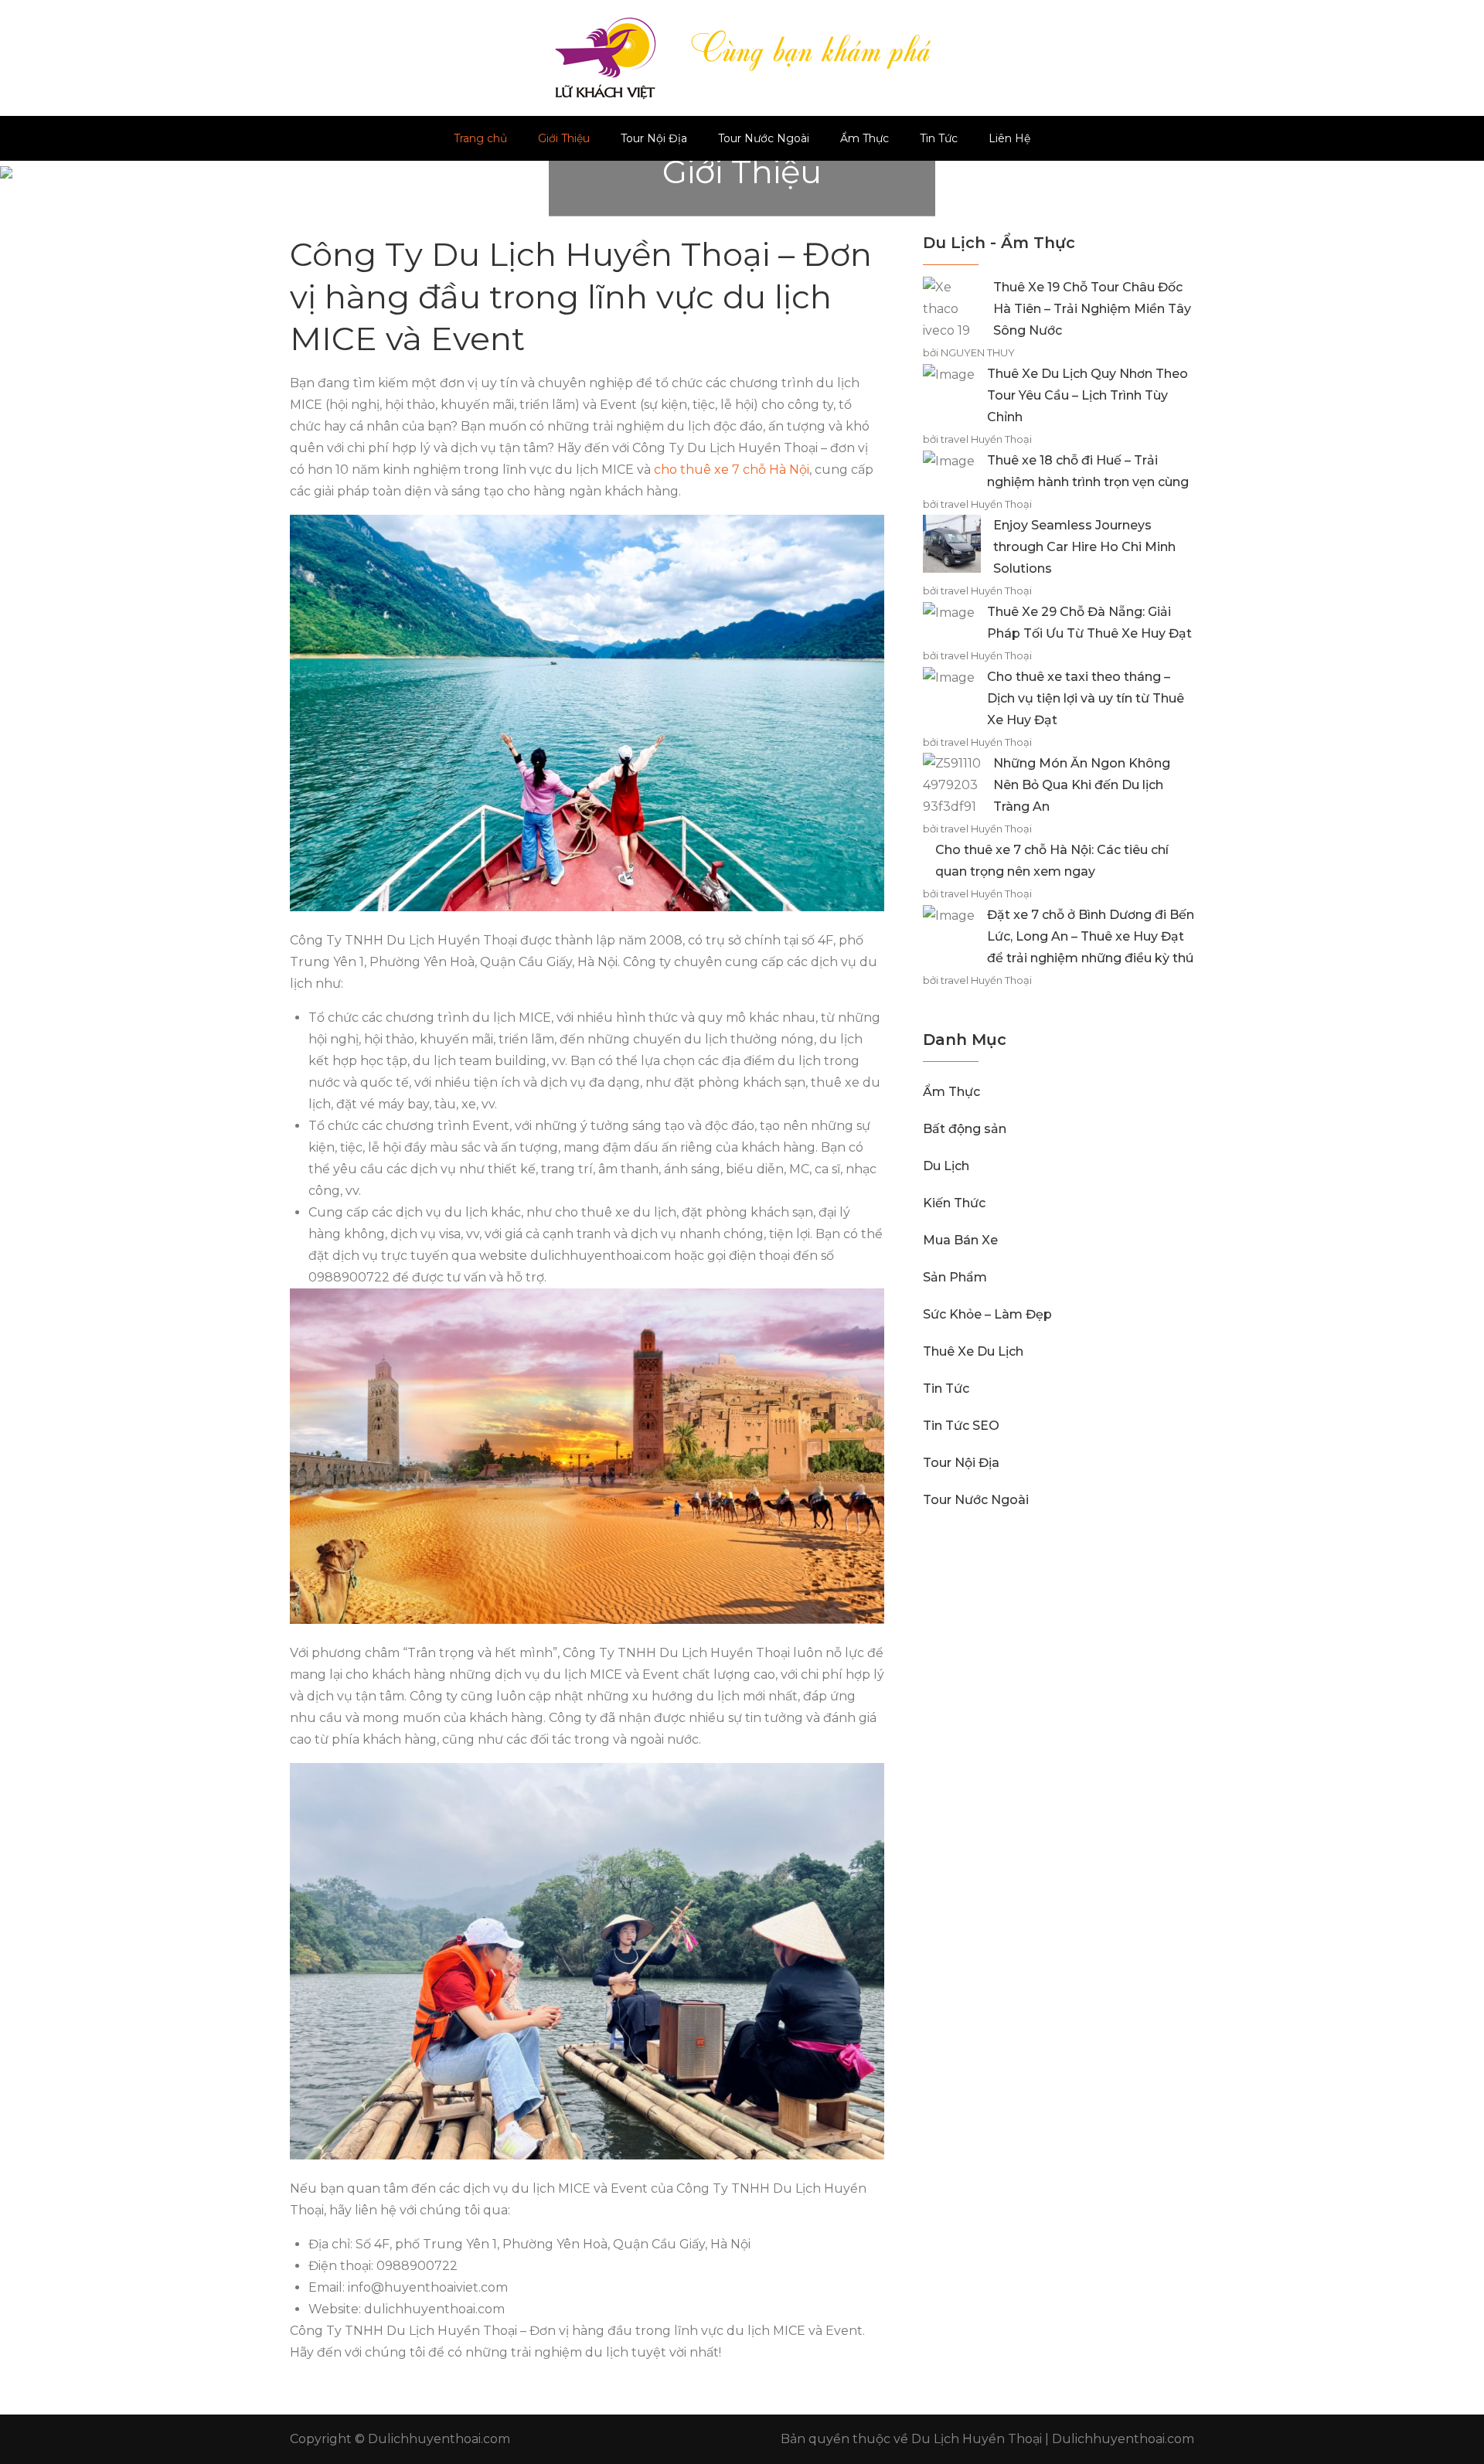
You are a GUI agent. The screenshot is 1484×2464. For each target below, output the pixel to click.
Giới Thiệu (564, 138)
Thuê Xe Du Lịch (973, 1351)
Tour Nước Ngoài (764, 138)
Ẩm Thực (865, 138)
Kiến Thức (954, 1203)
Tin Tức (939, 138)
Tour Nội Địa (654, 138)
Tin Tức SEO (961, 1426)
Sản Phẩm (955, 1277)
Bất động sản (965, 1129)
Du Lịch (946, 1166)
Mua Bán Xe (960, 1240)
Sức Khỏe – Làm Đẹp (987, 1314)
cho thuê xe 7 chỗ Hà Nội (732, 470)
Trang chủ (480, 138)
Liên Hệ (1009, 138)
